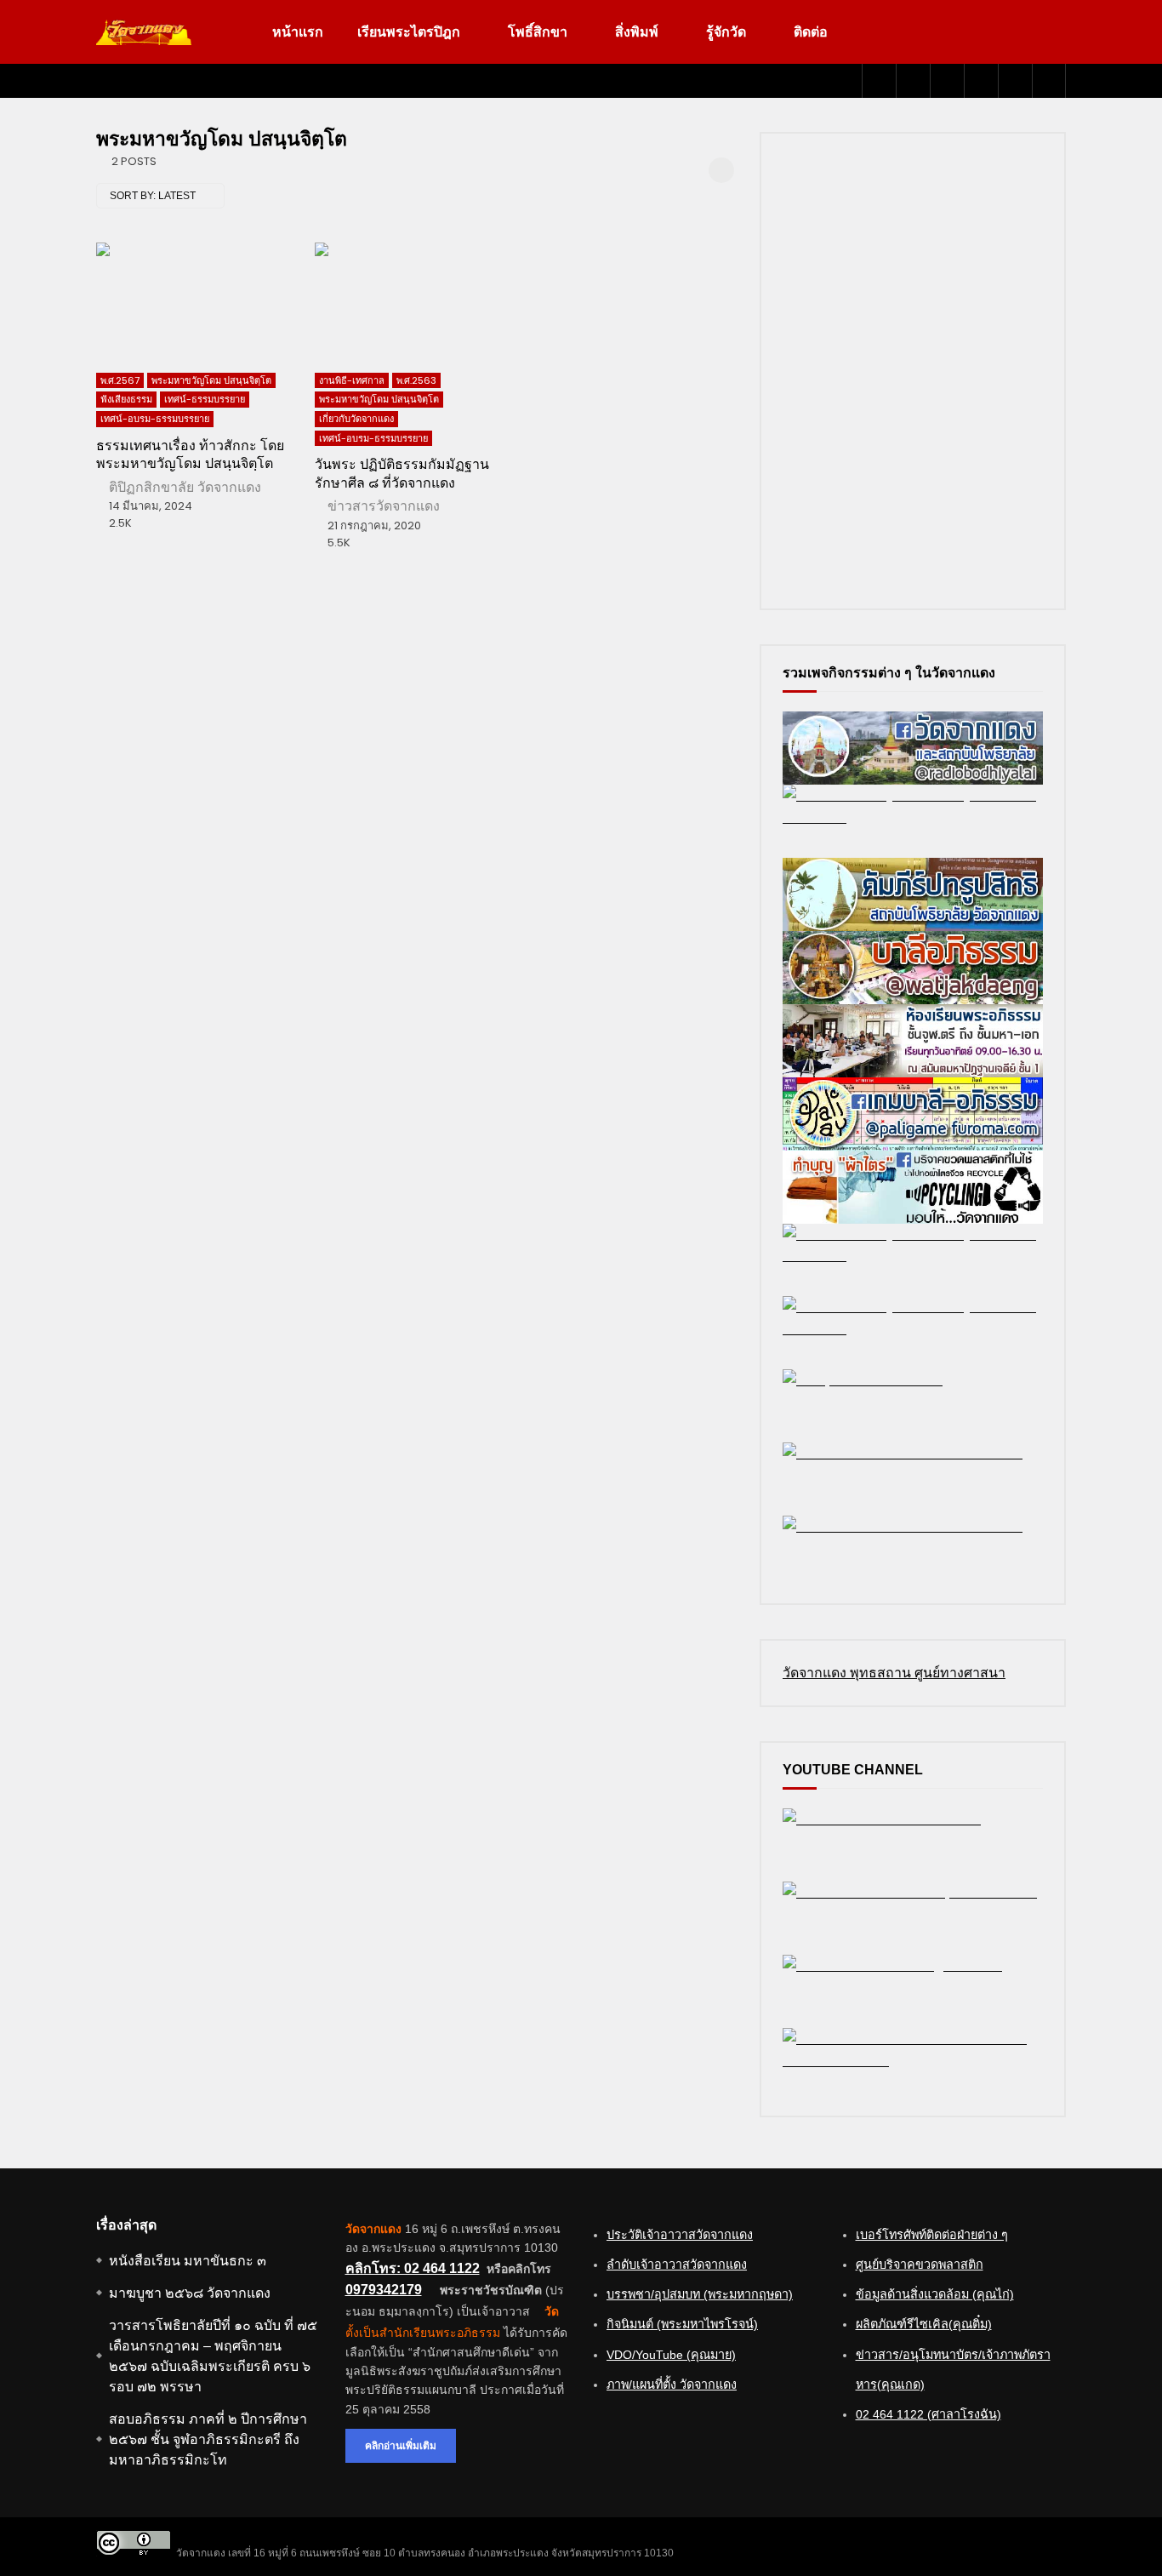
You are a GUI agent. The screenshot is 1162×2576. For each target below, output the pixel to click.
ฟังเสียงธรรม (126, 399)
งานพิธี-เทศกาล (352, 380)
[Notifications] (1015, 81)
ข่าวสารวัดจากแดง (384, 506)
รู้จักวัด (726, 32)
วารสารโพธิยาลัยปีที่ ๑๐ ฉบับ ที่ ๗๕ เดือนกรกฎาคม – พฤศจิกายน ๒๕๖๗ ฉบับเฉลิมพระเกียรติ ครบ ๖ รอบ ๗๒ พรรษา (213, 2356)
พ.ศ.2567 (120, 380)
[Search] (1049, 81)
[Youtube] (913, 81)
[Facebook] (879, 81)
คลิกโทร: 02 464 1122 (413, 2268)
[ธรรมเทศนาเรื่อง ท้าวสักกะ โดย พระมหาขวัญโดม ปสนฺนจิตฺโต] (197, 299)
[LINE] (947, 81)
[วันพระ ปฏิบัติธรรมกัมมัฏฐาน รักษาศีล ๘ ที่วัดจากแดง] (416, 299)
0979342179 (384, 2290)
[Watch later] (981, 81)
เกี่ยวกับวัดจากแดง (356, 419)
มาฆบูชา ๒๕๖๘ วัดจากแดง (190, 2293)
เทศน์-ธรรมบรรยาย (205, 399)
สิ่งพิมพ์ (637, 32)
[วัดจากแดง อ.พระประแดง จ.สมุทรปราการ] (144, 32)
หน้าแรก (298, 32)
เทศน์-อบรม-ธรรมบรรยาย (155, 419)
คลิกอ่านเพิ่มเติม (401, 2445)
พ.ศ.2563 (416, 380)
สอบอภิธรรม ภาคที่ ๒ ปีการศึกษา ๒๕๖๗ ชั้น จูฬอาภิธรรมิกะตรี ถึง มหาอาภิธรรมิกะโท (208, 2439)
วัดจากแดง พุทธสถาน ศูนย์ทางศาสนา (894, 1673)
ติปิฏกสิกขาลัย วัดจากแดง (185, 487)
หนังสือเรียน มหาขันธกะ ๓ (188, 2261)
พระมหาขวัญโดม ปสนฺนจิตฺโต (211, 380)
